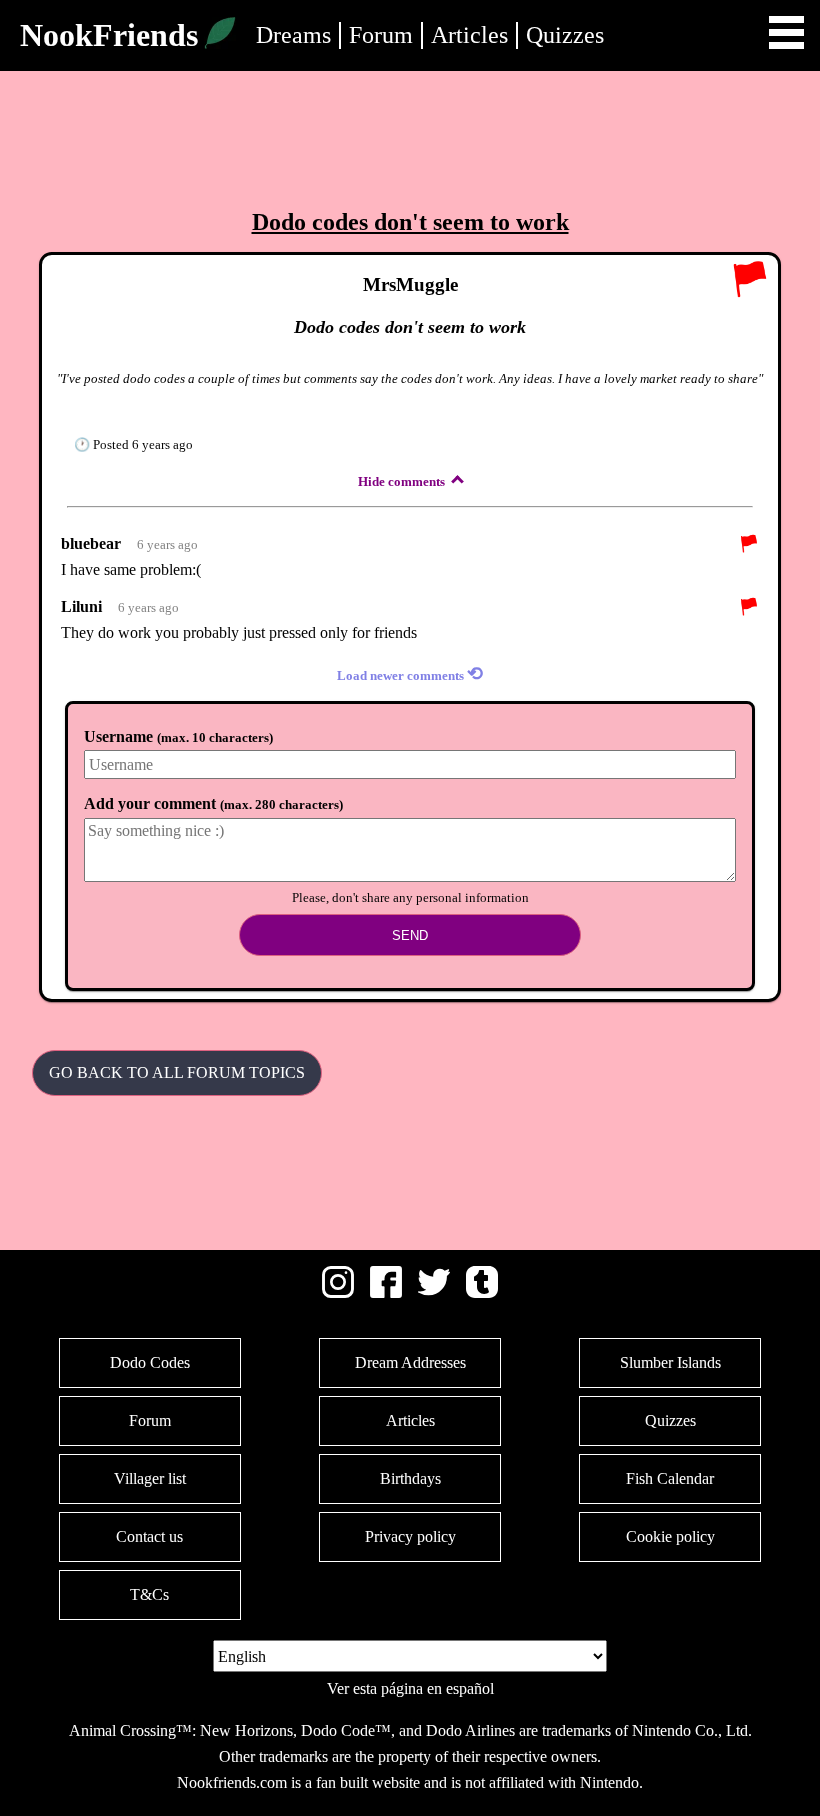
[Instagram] (338, 1292)
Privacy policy (410, 1536)
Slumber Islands (670, 1362)
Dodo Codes (150, 1362)
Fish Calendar (670, 1478)
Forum (381, 35)
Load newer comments (410, 673)
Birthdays (410, 1478)
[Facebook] (386, 1292)
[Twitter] (434, 1292)
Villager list (150, 1478)
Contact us (149, 1536)
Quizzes (565, 35)
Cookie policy (670, 1536)
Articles (469, 35)
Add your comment (213, 803)
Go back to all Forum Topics (177, 1072)
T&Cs (149, 1594)
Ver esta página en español (410, 1688)
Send (410, 935)
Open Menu (786, 32)
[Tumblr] (482, 1292)
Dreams (293, 35)
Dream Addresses (410, 1362)
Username (178, 736)
